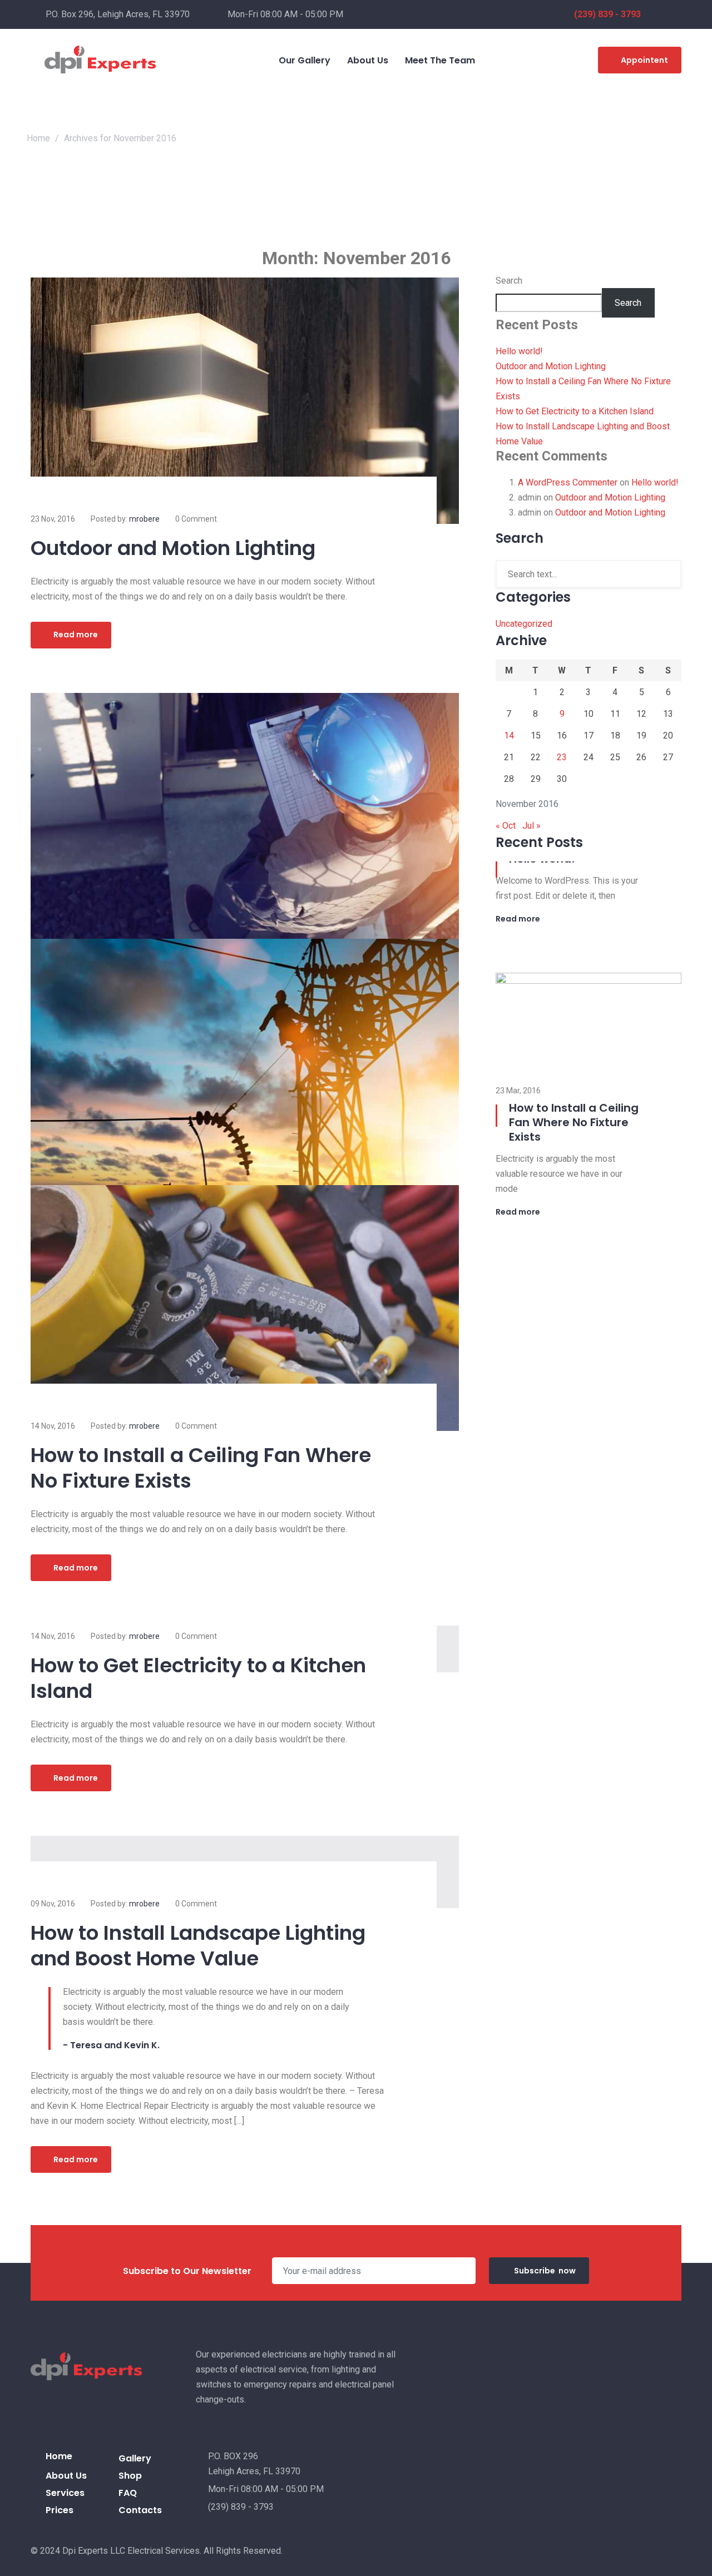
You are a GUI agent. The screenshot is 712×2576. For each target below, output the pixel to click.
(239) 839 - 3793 (607, 14)
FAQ (128, 2493)
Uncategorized (524, 624)
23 (562, 757)
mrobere (144, 519)
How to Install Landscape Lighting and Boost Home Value (198, 1946)
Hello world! (519, 351)
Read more (76, 635)
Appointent (644, 60)
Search (509, 281)
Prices (60, 2510)
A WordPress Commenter (568, 482)
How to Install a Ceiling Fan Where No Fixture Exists (201, 1468)
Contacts (140, 2510)
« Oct (506, 826)
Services (65, 2493)
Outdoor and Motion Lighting (173, 548)
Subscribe (545, 2271)
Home (38, 138)
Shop (130, 2476)
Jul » (531, 826)
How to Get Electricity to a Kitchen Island (198, 1678)
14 (509, 735)
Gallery (135, 2458)
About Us (66, 2476)
